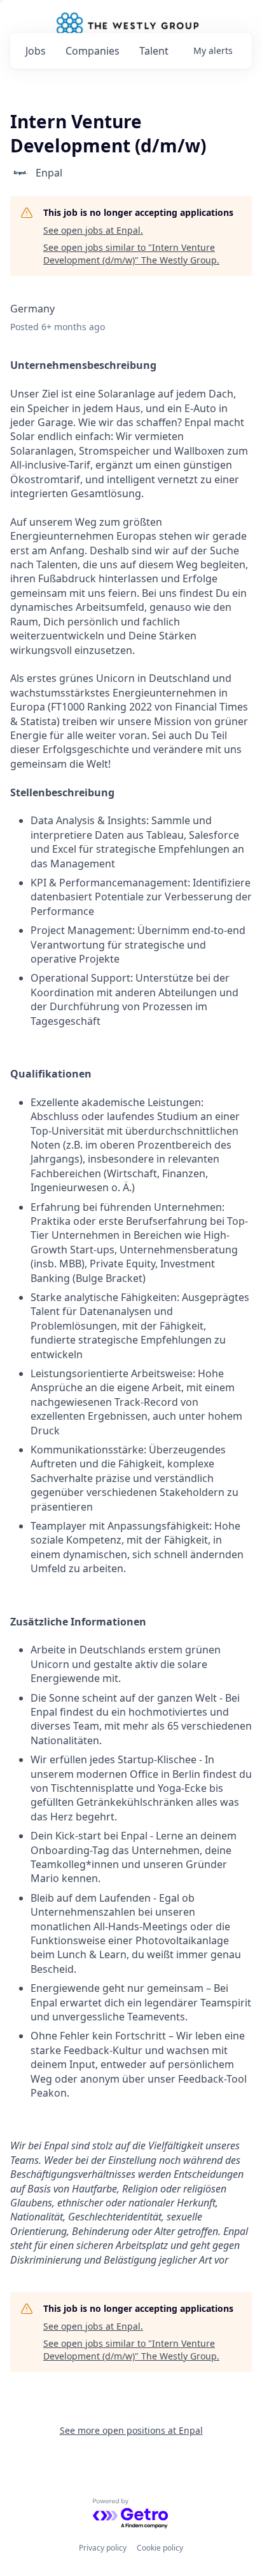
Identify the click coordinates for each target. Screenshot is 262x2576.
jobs (36, 51)
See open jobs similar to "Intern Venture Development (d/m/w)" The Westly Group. (131, 254)
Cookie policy (160, 2548)
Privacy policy (103, 2548)
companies (93, 51)
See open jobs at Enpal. (93, 230)
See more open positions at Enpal (131, 2430)
